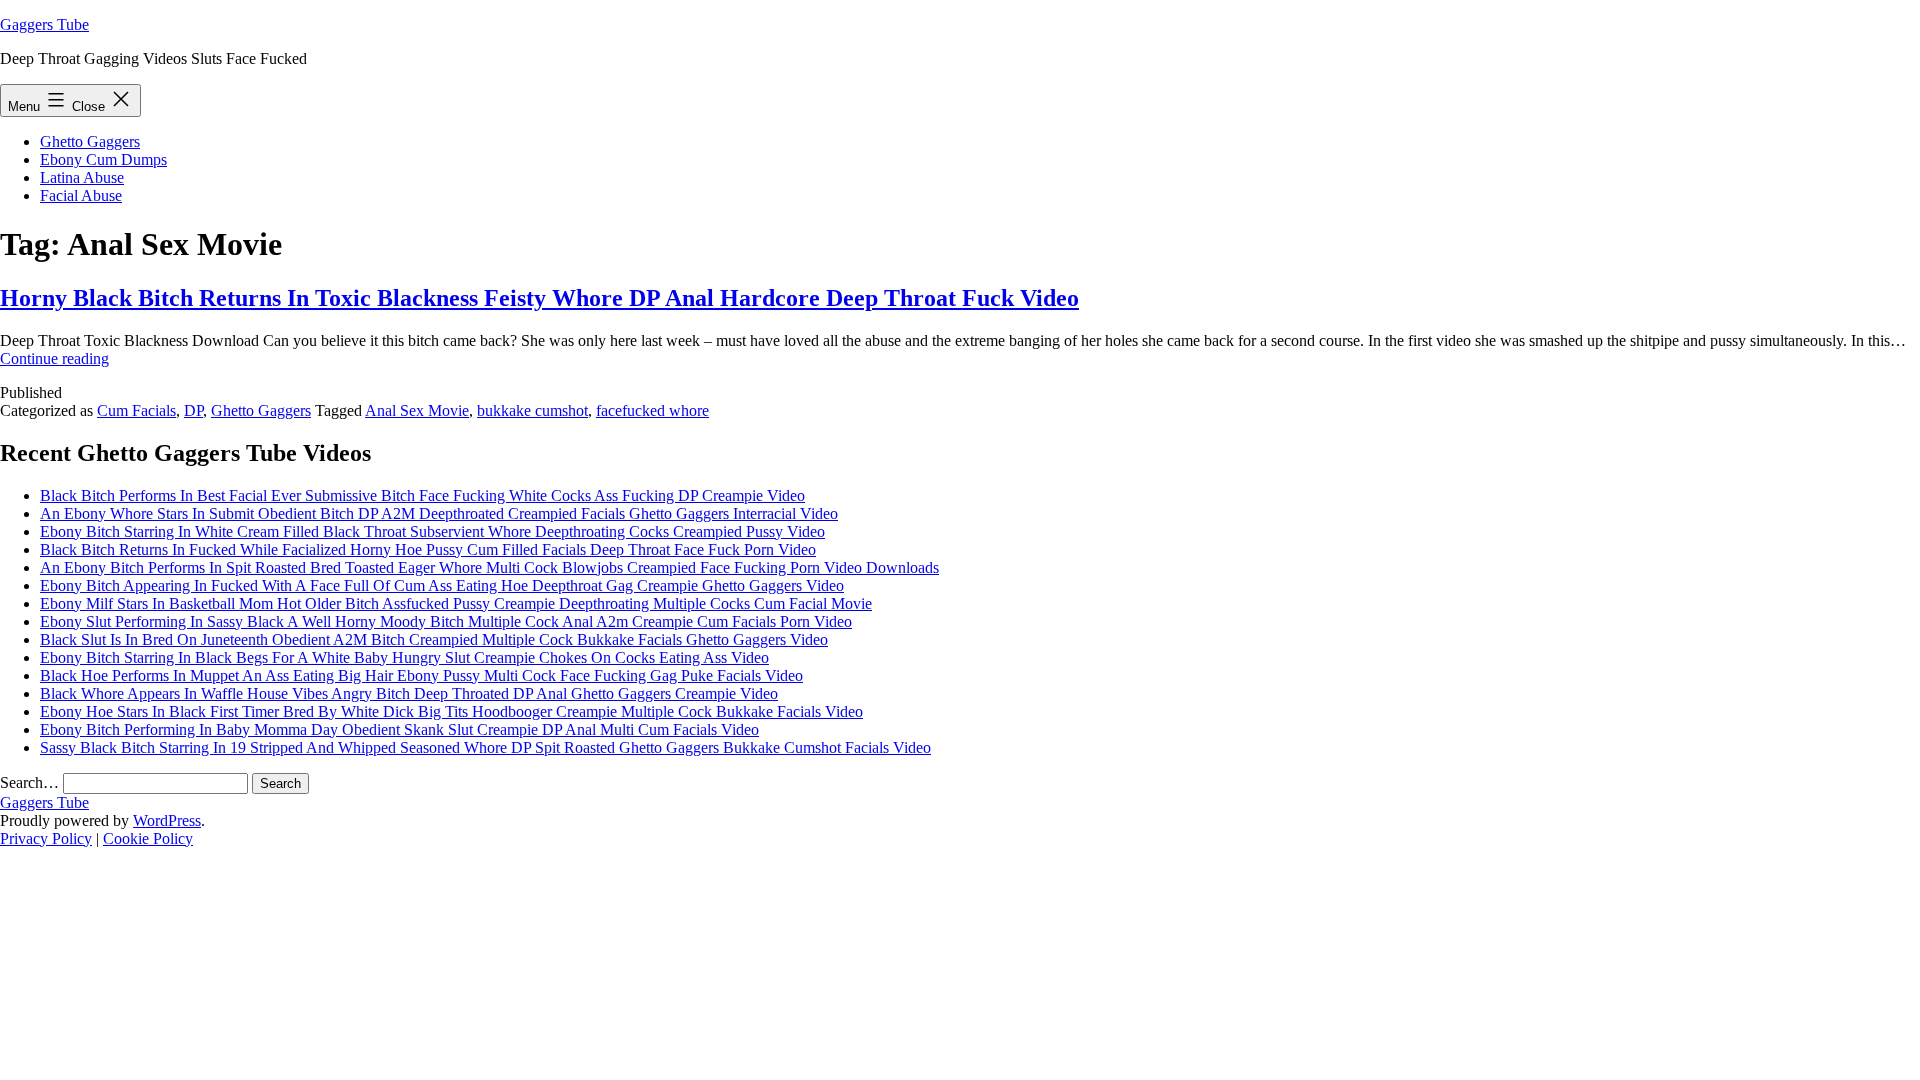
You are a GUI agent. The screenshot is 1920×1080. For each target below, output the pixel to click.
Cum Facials (136, 410)
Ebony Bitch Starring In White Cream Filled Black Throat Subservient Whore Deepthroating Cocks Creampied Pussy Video (432, 531)
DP (193, 410)
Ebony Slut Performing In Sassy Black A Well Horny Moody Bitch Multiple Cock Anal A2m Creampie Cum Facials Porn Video (446, 621)
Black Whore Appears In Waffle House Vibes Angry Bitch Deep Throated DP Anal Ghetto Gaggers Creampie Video (409, 693)
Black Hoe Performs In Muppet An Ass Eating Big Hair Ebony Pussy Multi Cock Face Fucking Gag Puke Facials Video (421, 675)
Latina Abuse (82, 177)
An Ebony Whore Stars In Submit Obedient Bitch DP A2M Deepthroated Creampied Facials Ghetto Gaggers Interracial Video (439, 513)
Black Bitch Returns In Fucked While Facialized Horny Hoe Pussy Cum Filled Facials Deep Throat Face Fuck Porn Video (428, 549)
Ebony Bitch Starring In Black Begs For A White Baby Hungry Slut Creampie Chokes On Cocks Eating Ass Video (404, 657)
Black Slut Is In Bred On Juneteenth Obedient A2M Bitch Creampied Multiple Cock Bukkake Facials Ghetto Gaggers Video (434, 639)
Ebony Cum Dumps (103, 159)
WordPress (167, 820)
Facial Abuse (81, 195)
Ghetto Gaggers (90, 141)
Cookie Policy (148, 838)
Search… (29, 782)
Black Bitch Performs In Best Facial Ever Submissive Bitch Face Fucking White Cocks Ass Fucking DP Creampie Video (422, 495)
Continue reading (54, 358)
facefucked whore (652, 410)
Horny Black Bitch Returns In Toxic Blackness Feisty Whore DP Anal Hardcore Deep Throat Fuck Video (539, 298)
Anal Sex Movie (417, 410)
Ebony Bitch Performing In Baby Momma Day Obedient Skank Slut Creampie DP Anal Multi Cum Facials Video (399, 729)
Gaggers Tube (44, 24)
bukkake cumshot (532, 410)
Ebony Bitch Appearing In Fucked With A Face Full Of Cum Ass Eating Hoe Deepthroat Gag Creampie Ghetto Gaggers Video (442, 585)
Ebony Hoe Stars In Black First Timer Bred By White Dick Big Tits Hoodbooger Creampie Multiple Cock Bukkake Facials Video (451, 711)
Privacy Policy (46, 838)
